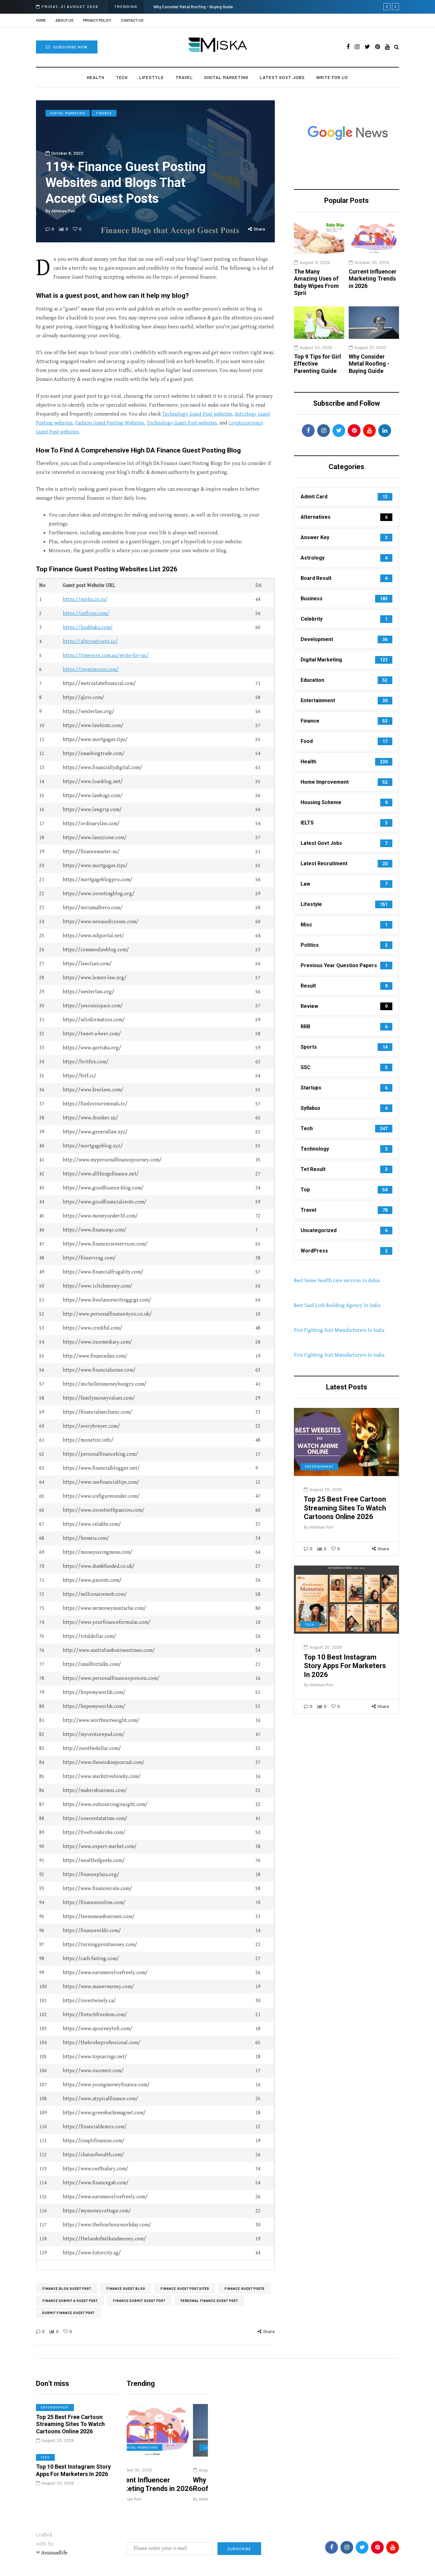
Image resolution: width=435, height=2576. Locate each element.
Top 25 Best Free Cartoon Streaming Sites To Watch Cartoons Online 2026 (345, 1508)
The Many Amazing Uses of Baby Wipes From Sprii (316, 282)
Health (96, 77)
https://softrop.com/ (86, 614)
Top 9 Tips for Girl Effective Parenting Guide (226, 7)
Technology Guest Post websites (197, 414)
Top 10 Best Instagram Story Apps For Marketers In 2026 (345, 1666)
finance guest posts (245, 2288)
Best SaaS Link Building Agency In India (337, 1306)
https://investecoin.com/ (91, 670)
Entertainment (319, 1466)
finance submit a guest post (70, 2301)
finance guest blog (126, 2288)
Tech (122, 77)
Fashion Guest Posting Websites (110, 423)
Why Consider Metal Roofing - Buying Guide (369, 364)
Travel (184, 77)
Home (41, 20)
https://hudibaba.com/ (88, 628)
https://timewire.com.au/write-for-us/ (106, 656)
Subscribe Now (70, 47)
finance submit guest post (139, 2301)
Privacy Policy (97, 20)
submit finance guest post (68, 2313)
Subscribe (239, 2549)
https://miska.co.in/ (85, 599)
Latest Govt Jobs (282, 77)
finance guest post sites (185, 2288)
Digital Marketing (226, 77)
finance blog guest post (67, 2288)
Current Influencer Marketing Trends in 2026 (373, 279)
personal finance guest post (209, 2301)
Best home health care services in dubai (337, 1281)
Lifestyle (152, 77)
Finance (104, 113)
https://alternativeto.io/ (90, 642)
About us (64, 20)
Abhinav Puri (63, 211)
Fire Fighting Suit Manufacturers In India (339, 1330)
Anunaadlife (54, 2553)
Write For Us (332, 77)
